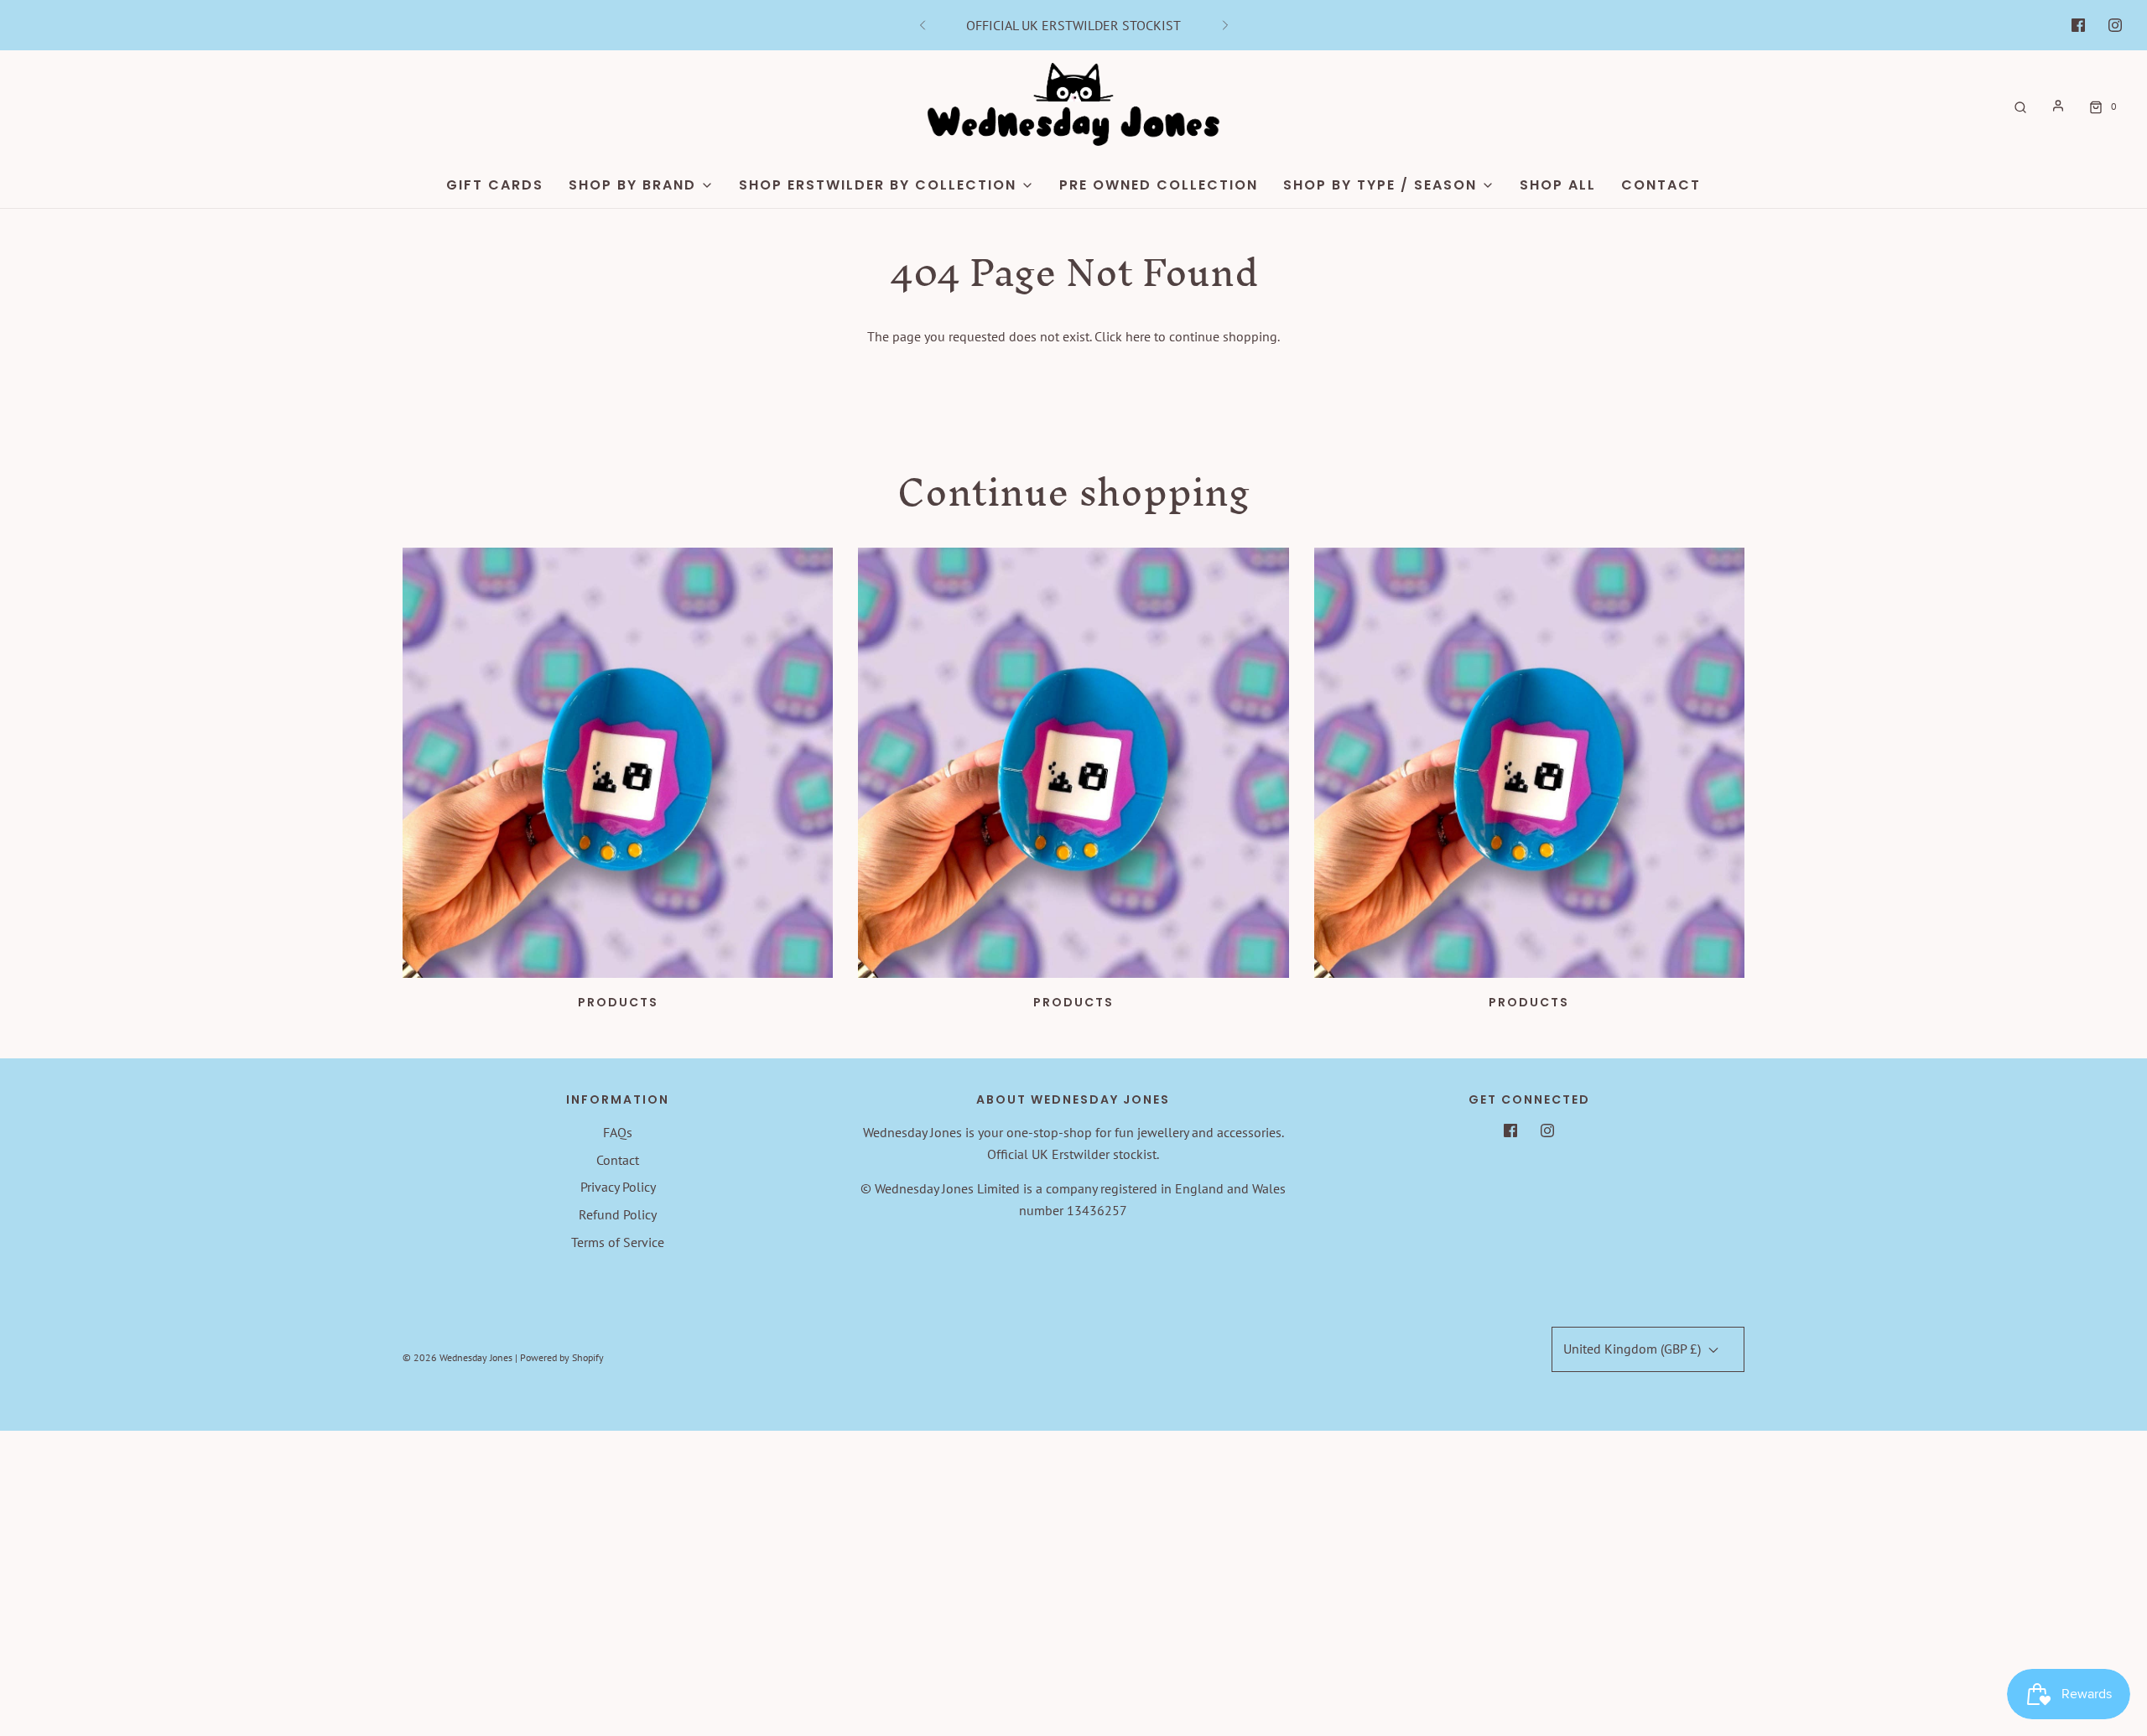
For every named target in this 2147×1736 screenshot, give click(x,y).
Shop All (1558, 185)
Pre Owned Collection (1159, 185)
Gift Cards (495, 185)
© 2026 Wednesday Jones (457, 1357)
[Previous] (923, 25)
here (1138, 336)
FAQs (618, 1132)
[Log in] (2058, 106)
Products (618, 1002)
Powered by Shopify (562, 1357)
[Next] (1225, 25)
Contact (1661, 185)
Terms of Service (618, 1242)
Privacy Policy (618, 1187)
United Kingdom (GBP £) (1634, 1349)
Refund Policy (618, 1214)
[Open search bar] (2020, 106)
